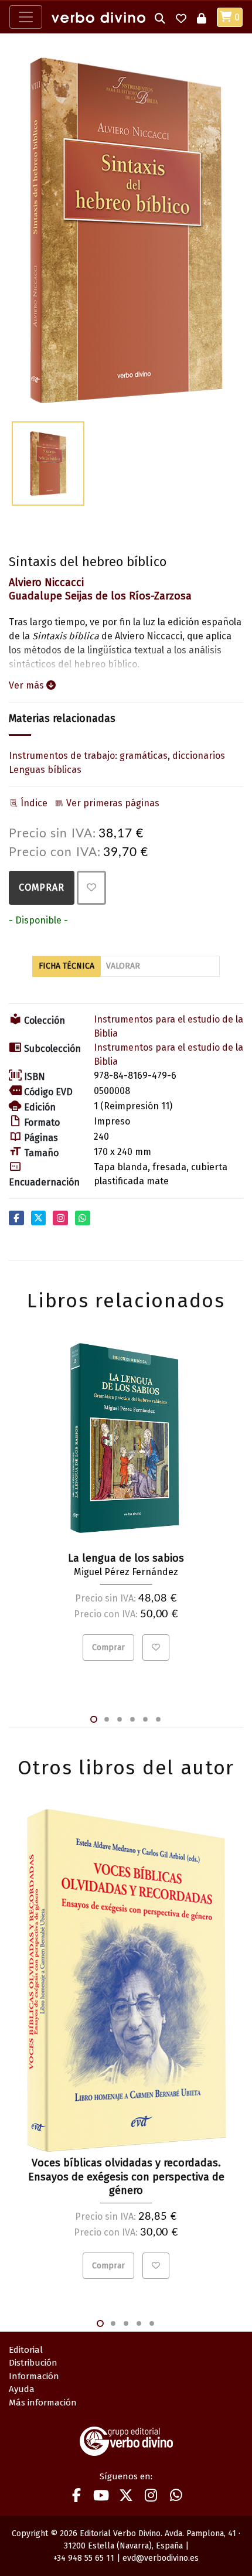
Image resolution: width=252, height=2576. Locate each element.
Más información (43, 2403)
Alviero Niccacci (46, 582)
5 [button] (145, 1719)
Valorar (123, 966)
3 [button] (120, 1719)
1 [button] (94, 1719)
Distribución (33, 2363)
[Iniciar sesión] (202, 17)
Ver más (28, 685)
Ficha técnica (67, 966)
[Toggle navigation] (26, 17)
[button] (160, 17)
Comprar (42, 887)
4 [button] (132, 1719)
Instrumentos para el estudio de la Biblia (168, 1026)
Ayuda (22, 2389)
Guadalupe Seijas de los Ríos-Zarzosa (100, 596)
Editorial (26, 2350)
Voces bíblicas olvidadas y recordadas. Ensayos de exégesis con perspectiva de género (126, 2177)
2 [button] (107, 1719)
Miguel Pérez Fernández (126, 1572)
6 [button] (158, 1719)
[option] (126, 230)
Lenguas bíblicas (45, 770)
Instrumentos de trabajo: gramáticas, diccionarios (117, 756)
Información (34, 2376)
